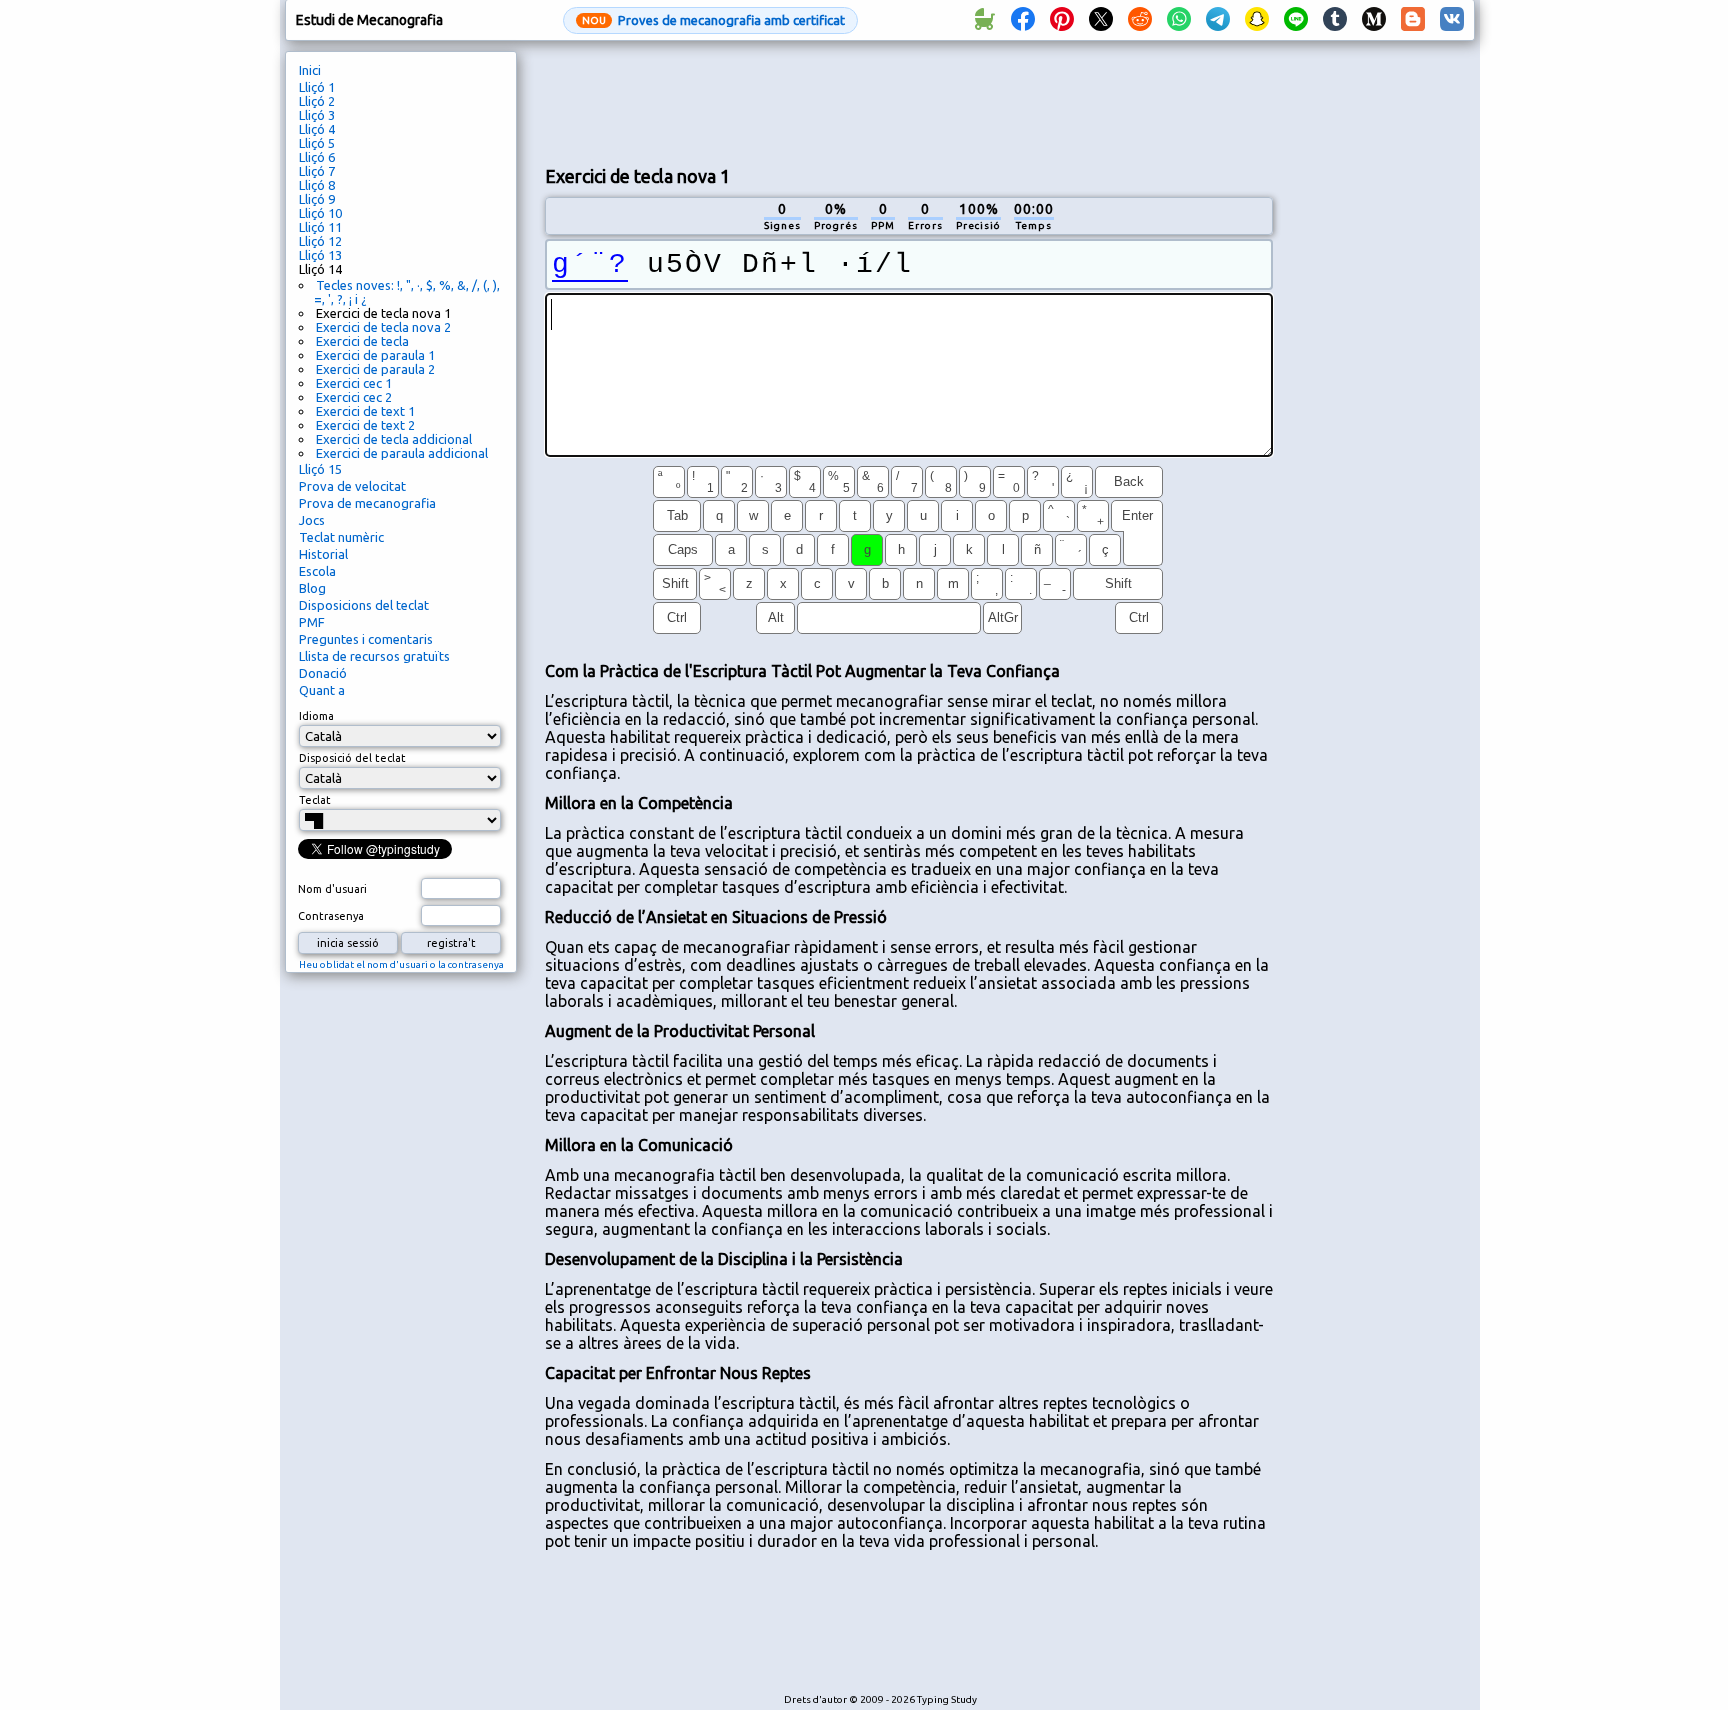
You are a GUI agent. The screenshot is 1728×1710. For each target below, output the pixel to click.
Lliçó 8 (317, 185)
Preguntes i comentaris (366, 639)
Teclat (315, 800)
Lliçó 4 (317, 129)
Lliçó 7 (317, 171)
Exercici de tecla (362, 341)
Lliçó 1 (317, 87)
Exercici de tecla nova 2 (383, 327)
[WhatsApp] (1179, 20)
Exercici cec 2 (354, 397)
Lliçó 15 (320, 469)
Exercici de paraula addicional (402, 453)
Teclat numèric (341, 537)
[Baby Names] (984, 20)
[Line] (1296, 20)
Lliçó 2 (317, 101)
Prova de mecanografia (367, 503)
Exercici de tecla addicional (394, 439)
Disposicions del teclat (364, 605)
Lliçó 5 (317, 143)
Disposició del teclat (352, 758)
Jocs (312, 520)
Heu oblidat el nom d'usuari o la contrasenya (401, 964)
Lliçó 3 (317, 115)
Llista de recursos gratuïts (374, 656)
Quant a (322, 690)
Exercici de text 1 (365, 411)
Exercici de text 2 (365, 425)
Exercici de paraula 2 (375, 369)
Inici (310, 70)
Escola (317, 571)
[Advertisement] (909, 101)
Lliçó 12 (320, 241)
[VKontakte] (1452, 20)
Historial (323, 554)
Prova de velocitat (352, 486)
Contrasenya (331, 916)
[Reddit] (1140, 20)
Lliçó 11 (320, 227)
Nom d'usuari (332, 889)
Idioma (316, 716)
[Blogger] (1413, 20)
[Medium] (1374, 20)
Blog (312, 588)
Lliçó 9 (317, 199)
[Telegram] (1218, 20)
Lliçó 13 (320, 255)
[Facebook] (1023, 20)
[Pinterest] (1062, 20)
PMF (312, 622)
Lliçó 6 (317, 157)
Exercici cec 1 (354, 383)
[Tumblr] (1335, 20)
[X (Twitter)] (1101, 20)
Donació (323, 673)
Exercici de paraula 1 (375, 355)
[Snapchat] (1257, 20)
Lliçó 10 (320, 213)
